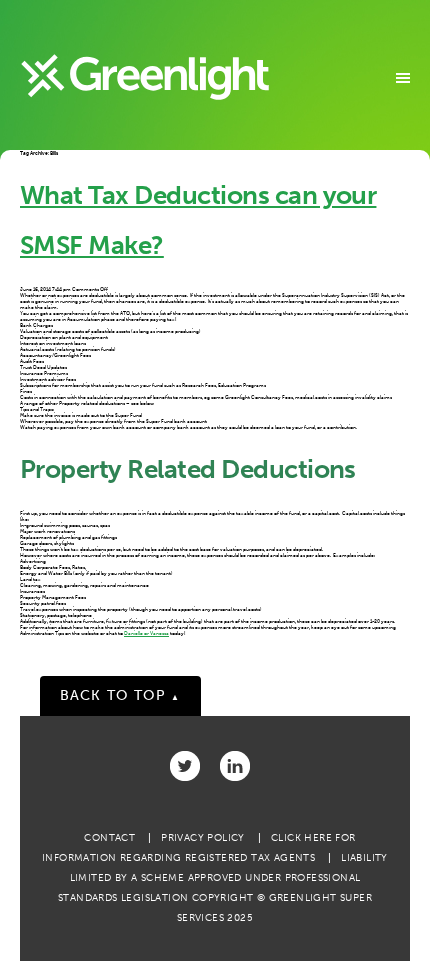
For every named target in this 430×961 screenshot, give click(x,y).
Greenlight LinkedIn (235, 766)
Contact (109, 838)
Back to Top (120, 695)
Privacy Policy (203, 838)
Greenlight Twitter (185, 766)
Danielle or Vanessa (146, 633)
